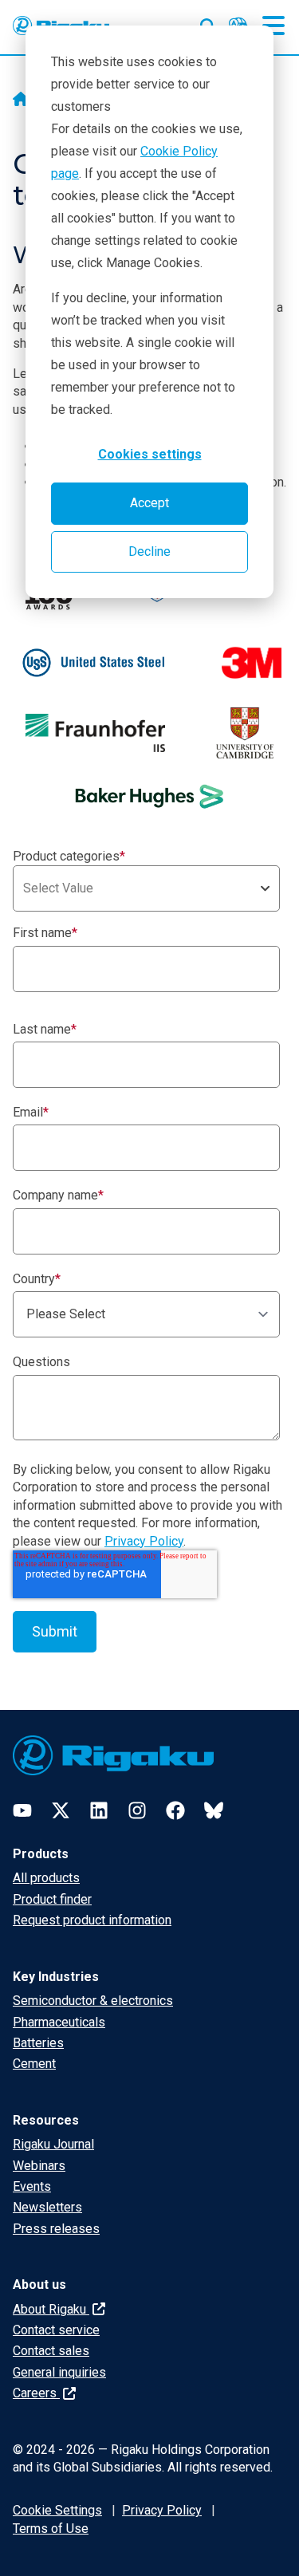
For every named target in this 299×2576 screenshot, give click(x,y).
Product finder (52, 1899)
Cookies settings (150, 454)
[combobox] (146, 888)
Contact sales (51, 2351)
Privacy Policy (144, 1541)
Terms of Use (51, 2529)
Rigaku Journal (53, 2144)
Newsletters (47, 2207)
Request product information (92, 1920)
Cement (34, 2064)
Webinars (39, 2166)
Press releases (56, 2229)
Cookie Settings (57, 2510)
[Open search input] (208, 23)
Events (32, 2186)
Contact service (56, 2330)
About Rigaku (51, 2309)
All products (46, 1878)
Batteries (38, 2043)
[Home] (21, 100)
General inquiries (59, 2372)
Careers (36, 2393)
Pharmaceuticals (59, 2022)
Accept (149, 503)
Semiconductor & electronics (93, 2001)
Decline (149, 551)
